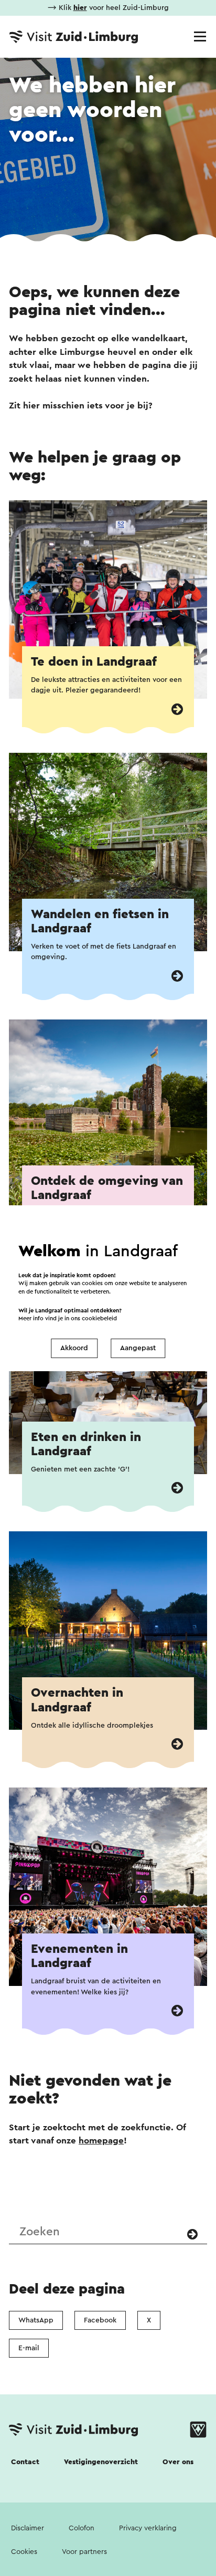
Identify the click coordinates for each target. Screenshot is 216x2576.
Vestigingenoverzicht (101, 2462)
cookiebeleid (99, 1318)
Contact (25, 2462)
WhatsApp (36, 2320)
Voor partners (84, 2552)
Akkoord (74, 1348)
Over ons (178, 2462)
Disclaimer (28, 2528)
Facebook (100, 2320)
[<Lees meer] (177, 709)
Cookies (24, 2552)
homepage (101, 2141)
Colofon (82, 2528)
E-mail (29, 2348)
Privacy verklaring (148, 2528)
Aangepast (138, 1348)
